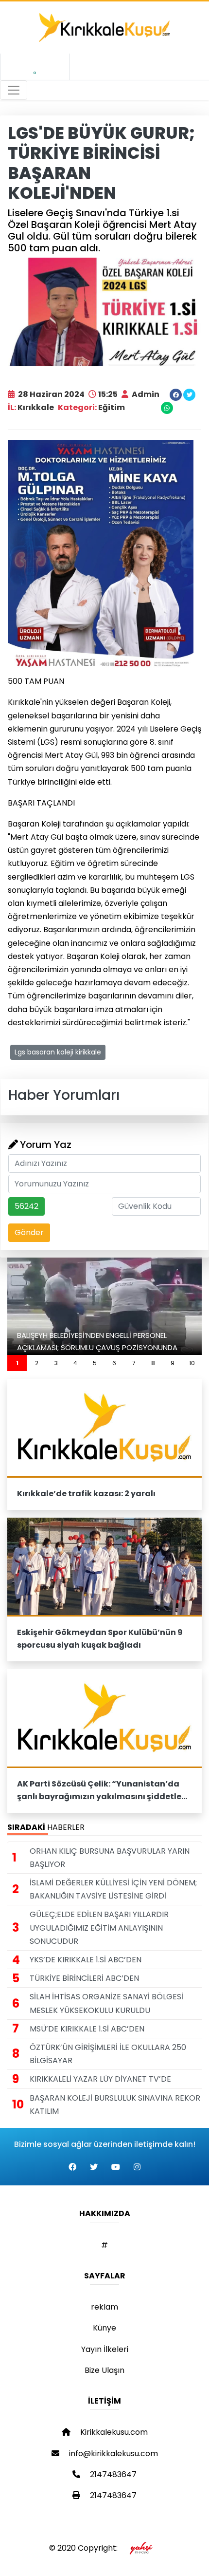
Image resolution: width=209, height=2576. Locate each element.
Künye (104, 2328)
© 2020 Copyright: (85, 2548)
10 (192, 1363)
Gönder (29, 1232)
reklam (104, 2307)
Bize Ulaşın (104, 2370)
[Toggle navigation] (14, 90)
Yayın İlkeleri (105, 2349)
